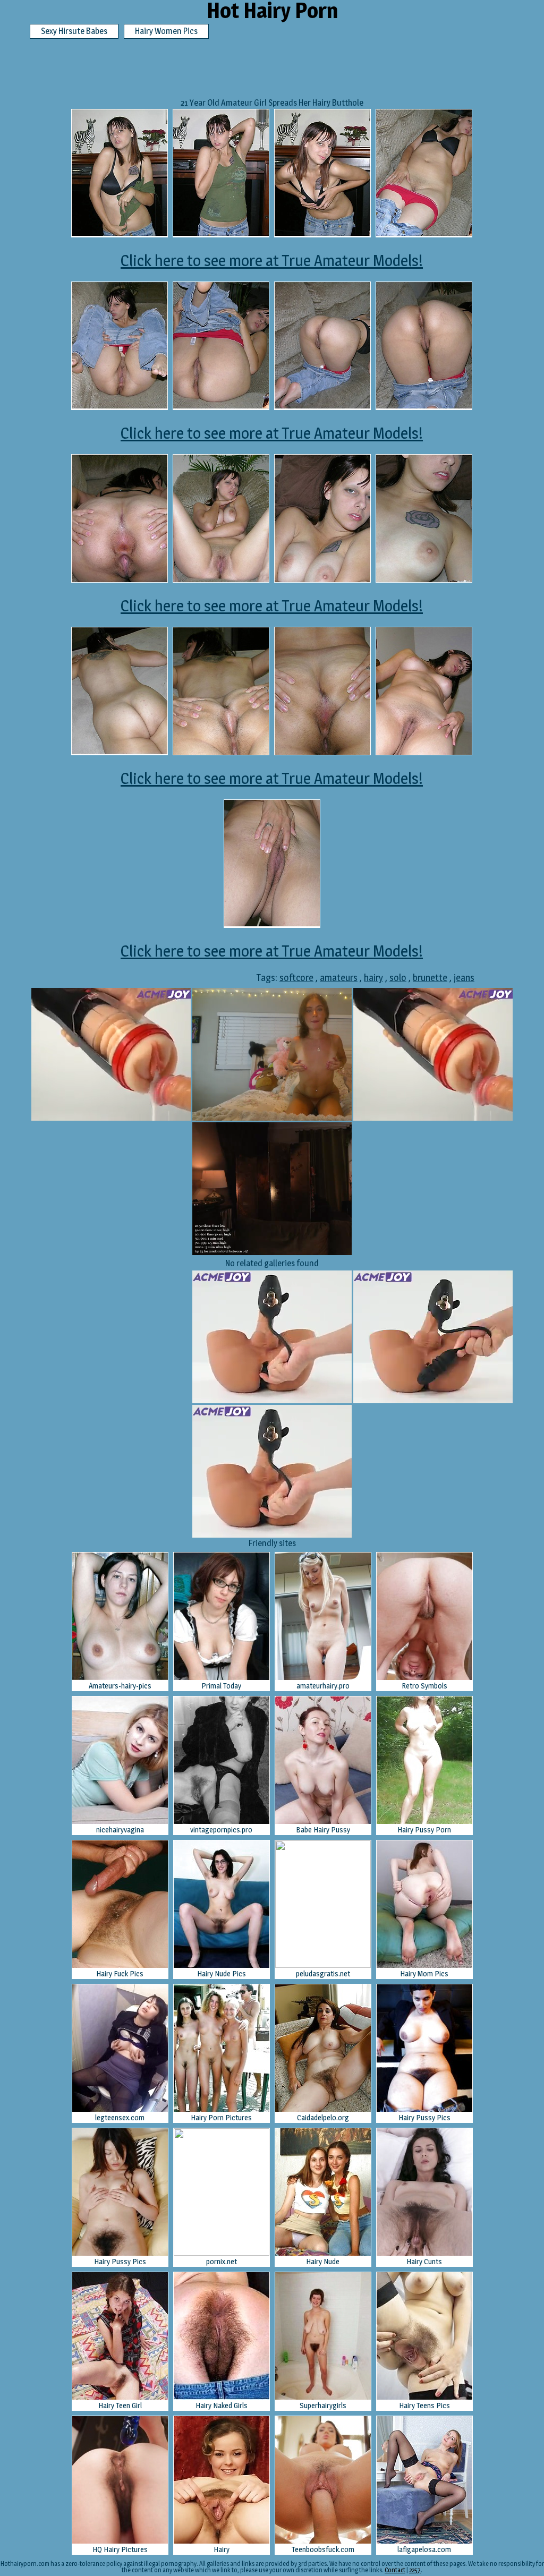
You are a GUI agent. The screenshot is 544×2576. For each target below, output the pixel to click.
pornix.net (222, 2261)
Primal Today (221, 1686)
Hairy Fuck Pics (120, 1973)
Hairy (222, 2549)
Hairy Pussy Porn (424, 1829)
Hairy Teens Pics (424, 2405)
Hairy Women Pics (166, 31)
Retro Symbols (424, 1686)
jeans (464, 978)
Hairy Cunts (424, 2261)
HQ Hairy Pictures (120, 2549)
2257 (415, 2570)
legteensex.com (120, 2117)
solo (398, 978)
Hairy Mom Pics (424, 1973)
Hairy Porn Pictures (221, 2117)
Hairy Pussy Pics (424, 2117)
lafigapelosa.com (424, 2549)
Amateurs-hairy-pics (120, 1686)
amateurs (339, 978)
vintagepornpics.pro (221, 1829)
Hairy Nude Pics (222, 1973)
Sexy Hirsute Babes (74, 31)
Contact (395, 2570)
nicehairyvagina (120, 1829)
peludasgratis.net (323, 1973)
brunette (430, 978)
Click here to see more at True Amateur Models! (272, 260)
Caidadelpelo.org (323, 2117)
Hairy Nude (323, 2261)
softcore (296, 978)
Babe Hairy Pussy (323, 1829)
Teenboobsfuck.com (323, 2549)
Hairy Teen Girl (120, 2405)
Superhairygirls (323, 2405)
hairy (373, 978)
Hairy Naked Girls (222, 2405)
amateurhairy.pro (323, 1686)
